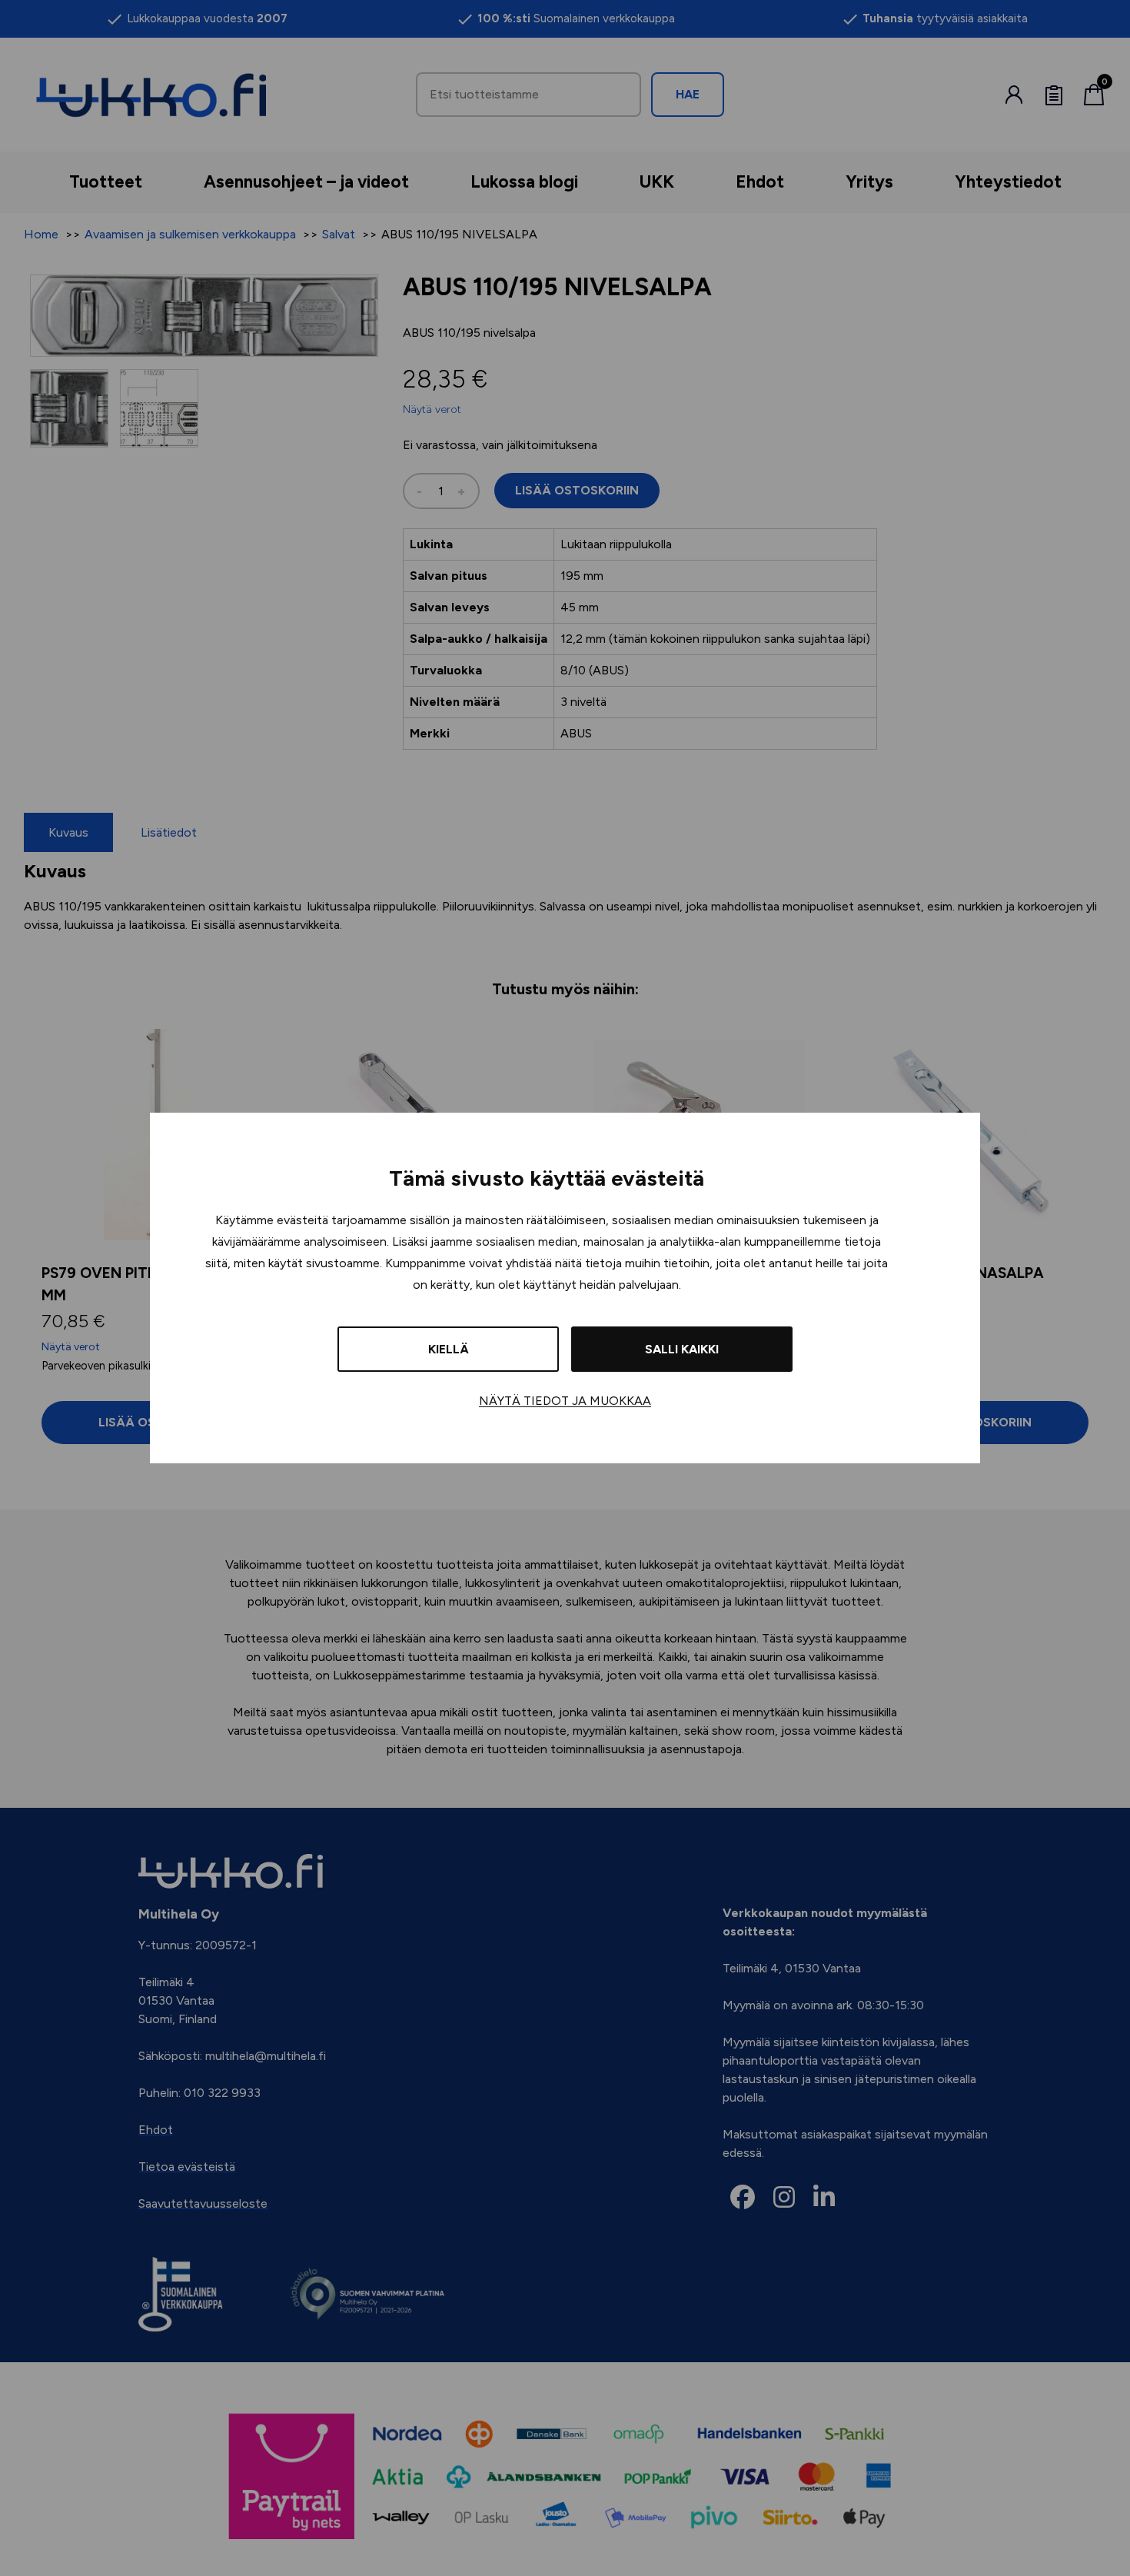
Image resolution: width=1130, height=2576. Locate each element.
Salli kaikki (682, 1349)
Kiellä (449, 1349)
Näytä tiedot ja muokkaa (565, 1401)
